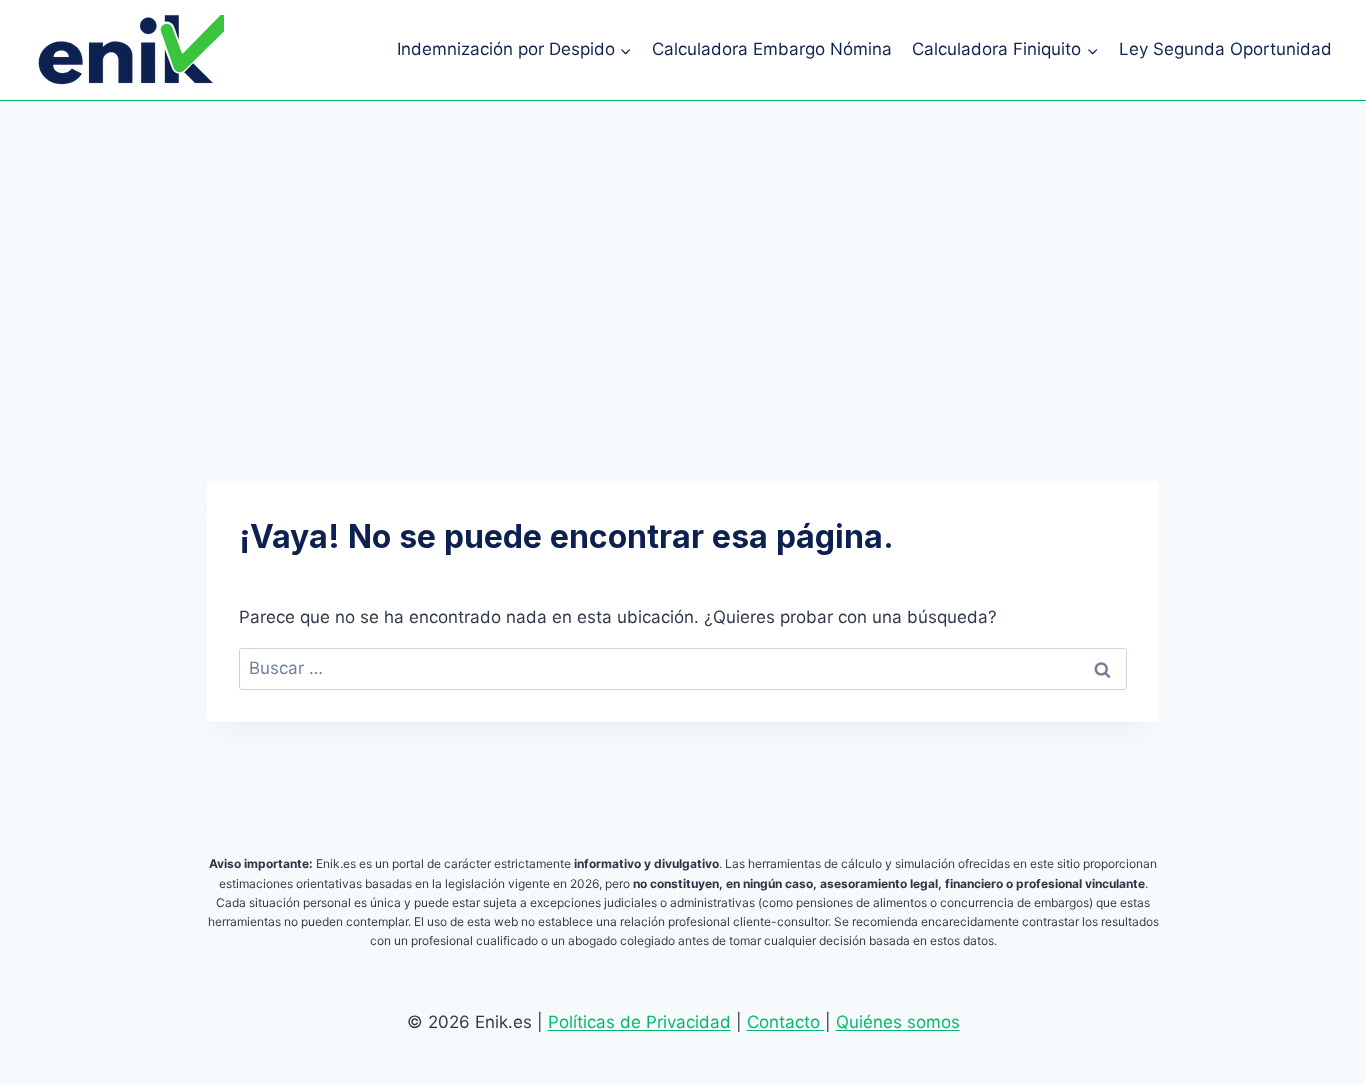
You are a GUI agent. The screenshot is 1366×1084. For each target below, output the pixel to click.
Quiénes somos (898, 1022)
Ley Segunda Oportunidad (1225, 49)
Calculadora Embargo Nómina (772, 49)
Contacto (786, 1022)
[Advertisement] (683, 251)
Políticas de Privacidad (639, 1022)
